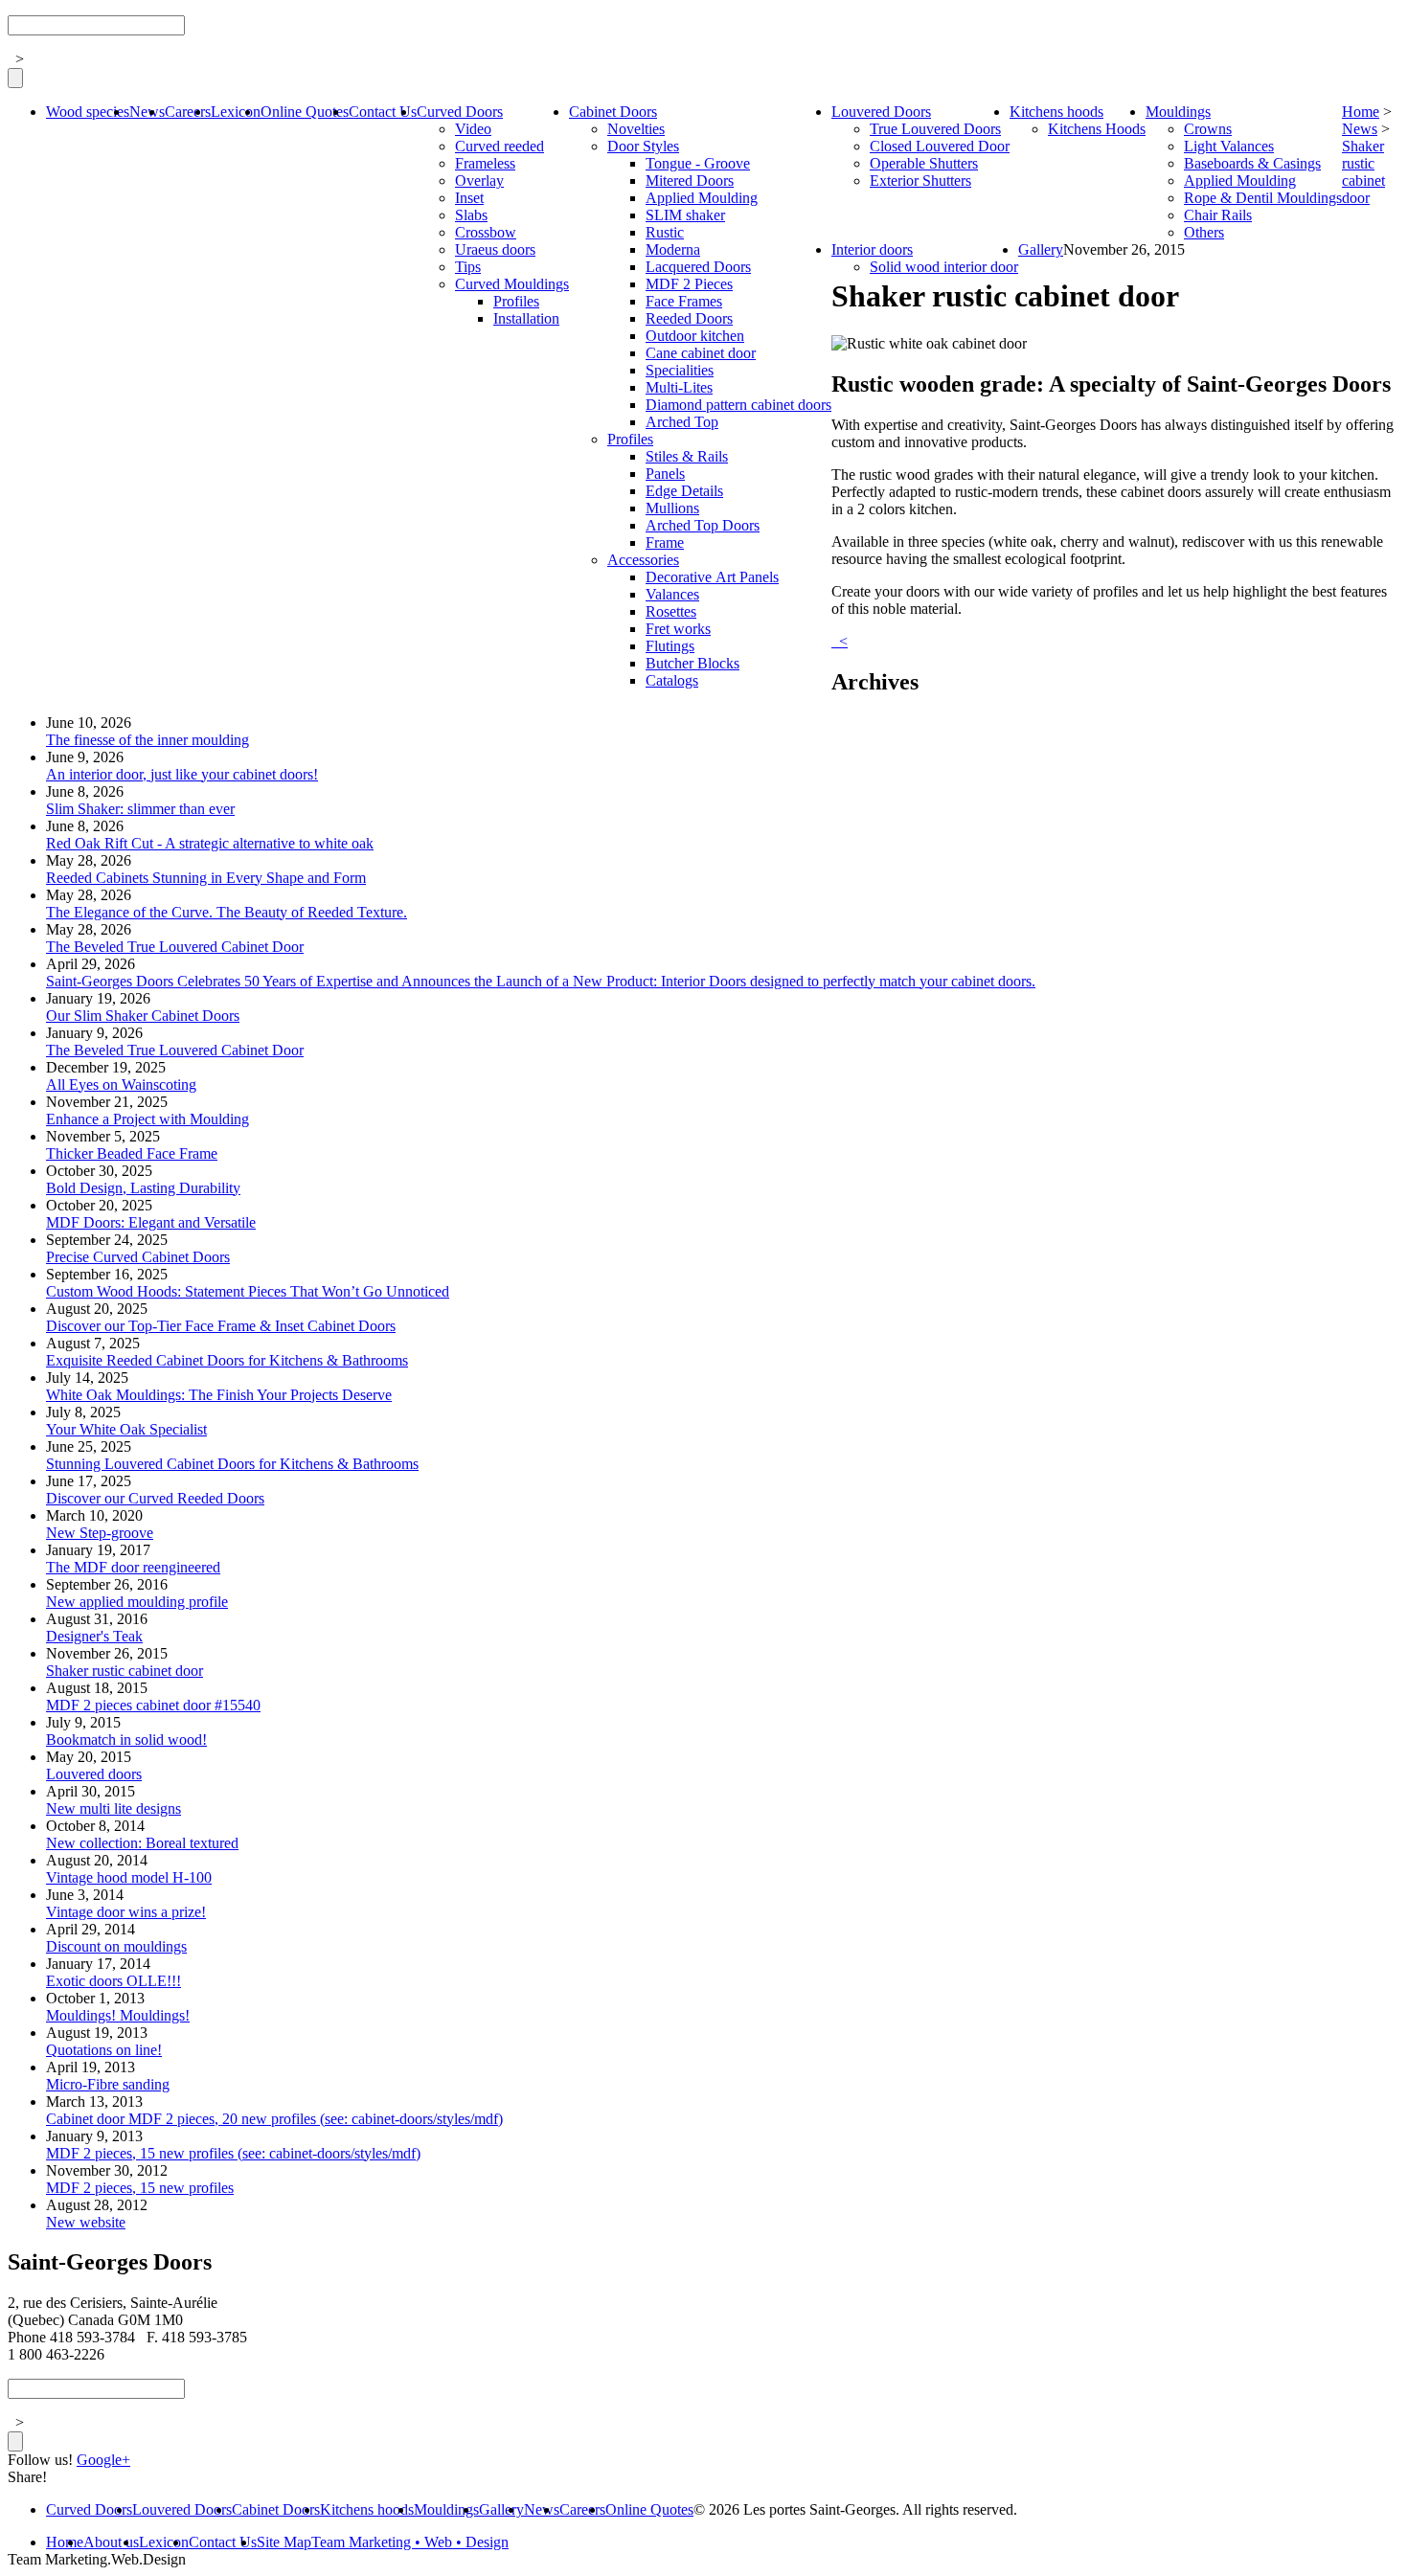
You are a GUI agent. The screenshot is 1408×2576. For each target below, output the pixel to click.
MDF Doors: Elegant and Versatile (151, 1222)
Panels (665, 474)
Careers (188, 112)
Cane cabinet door (701, 353)
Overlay (479, 181)
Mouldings (1178, 112)
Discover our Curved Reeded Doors (155, 1498)
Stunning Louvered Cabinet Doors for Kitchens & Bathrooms (232, 1464)
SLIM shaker (685, 215)
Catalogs (672, 680)
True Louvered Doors (935, 129)
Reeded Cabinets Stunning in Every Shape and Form (206, 878)
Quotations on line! (104, 2050)
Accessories (643, 560)
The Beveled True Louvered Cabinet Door (175, 947)
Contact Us (383, 112)
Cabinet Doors (613, 112)
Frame (665, 542)
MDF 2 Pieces (689, 284)
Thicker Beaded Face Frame (132, 1153)
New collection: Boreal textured (142, 1843)
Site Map (284, 2542)
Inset (469, 198)
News (147, 112)
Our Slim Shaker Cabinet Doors (143, 1016)
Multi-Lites (679, 387)
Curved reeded (500, 146)
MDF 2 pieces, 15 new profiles (140, 2188)
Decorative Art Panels (712, 577)
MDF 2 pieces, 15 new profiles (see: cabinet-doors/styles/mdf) (233, 2153)
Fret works (678, 629)
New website (86, 2222)
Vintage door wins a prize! (126, 1912)
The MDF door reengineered (133, 1567)
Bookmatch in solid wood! (126, 1740)
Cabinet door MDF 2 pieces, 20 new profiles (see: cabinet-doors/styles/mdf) (274, 2119)
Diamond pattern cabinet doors (738, 405)
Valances (672, 594)
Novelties (636, 129)
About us (111, 2542)
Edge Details (684, 491)
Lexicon (236, 112)
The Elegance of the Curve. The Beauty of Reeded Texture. (227, 912)
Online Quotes (305, 112)
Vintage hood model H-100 (129, 1877)
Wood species (88, 112)
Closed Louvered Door (940, 146)
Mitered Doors (690, 181)
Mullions (672, 508)
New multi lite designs (114, 1808)
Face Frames (684, 301)
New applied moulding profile (137, 1602)
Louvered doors (94, 1774)
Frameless (485, 163)
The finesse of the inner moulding (148, 740)
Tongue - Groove (698, 163)
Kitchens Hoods (1097, 129)
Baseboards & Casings (1252, 163)
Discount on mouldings (116, 1946)
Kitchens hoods (1056, 112)
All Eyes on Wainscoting (121, 1085)
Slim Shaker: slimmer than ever (140, 809)
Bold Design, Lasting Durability (143, 1188)
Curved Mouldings (512, 284)
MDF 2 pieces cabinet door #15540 (153, 1705)
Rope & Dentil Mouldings (1263, 198)
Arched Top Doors (703, 525)
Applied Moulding (702, 198)
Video (473, 129)
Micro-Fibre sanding (108, 2084)
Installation (526, 318)
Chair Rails (1218, 215)
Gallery (1041, 249)
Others (1204, 232)
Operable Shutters (924, 163)
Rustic (665, 232)
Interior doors (872, 249)
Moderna (673, 249)
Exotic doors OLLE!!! (114, 1981)
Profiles (516, 301)
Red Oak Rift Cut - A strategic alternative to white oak (210, 843)
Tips (468, 267)
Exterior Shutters (920, 181)
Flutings (670, 646)
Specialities (680, 370)
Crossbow (486, 232)
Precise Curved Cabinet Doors (138, 1257)
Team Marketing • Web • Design (410, 2542)
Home (1361, 112)
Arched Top (682, 422)
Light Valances (1229, 146)
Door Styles (643, 146)
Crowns (1208, 129)
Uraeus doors (495, 249)
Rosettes (671, 611)
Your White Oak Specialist (126, 1429)
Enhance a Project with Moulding (148, 1119)
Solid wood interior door (944, 267)
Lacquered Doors (698, 267)
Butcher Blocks (693, 663)
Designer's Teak (94, 1636)
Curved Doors (460, 112)
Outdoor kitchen (695, 336)
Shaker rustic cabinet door (1363, 172)
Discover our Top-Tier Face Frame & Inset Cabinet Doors (221, 1326)
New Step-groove (100, 1533)
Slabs (471, 215)
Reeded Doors (689, 318)
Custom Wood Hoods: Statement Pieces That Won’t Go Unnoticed (248, 1291)
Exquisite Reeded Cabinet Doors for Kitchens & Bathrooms (227, 1360)
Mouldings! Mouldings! (118, 2015)
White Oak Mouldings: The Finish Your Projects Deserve (219, 1395)
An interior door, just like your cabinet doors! (182, 774)
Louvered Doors (881, 112)
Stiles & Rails (687, 456)
